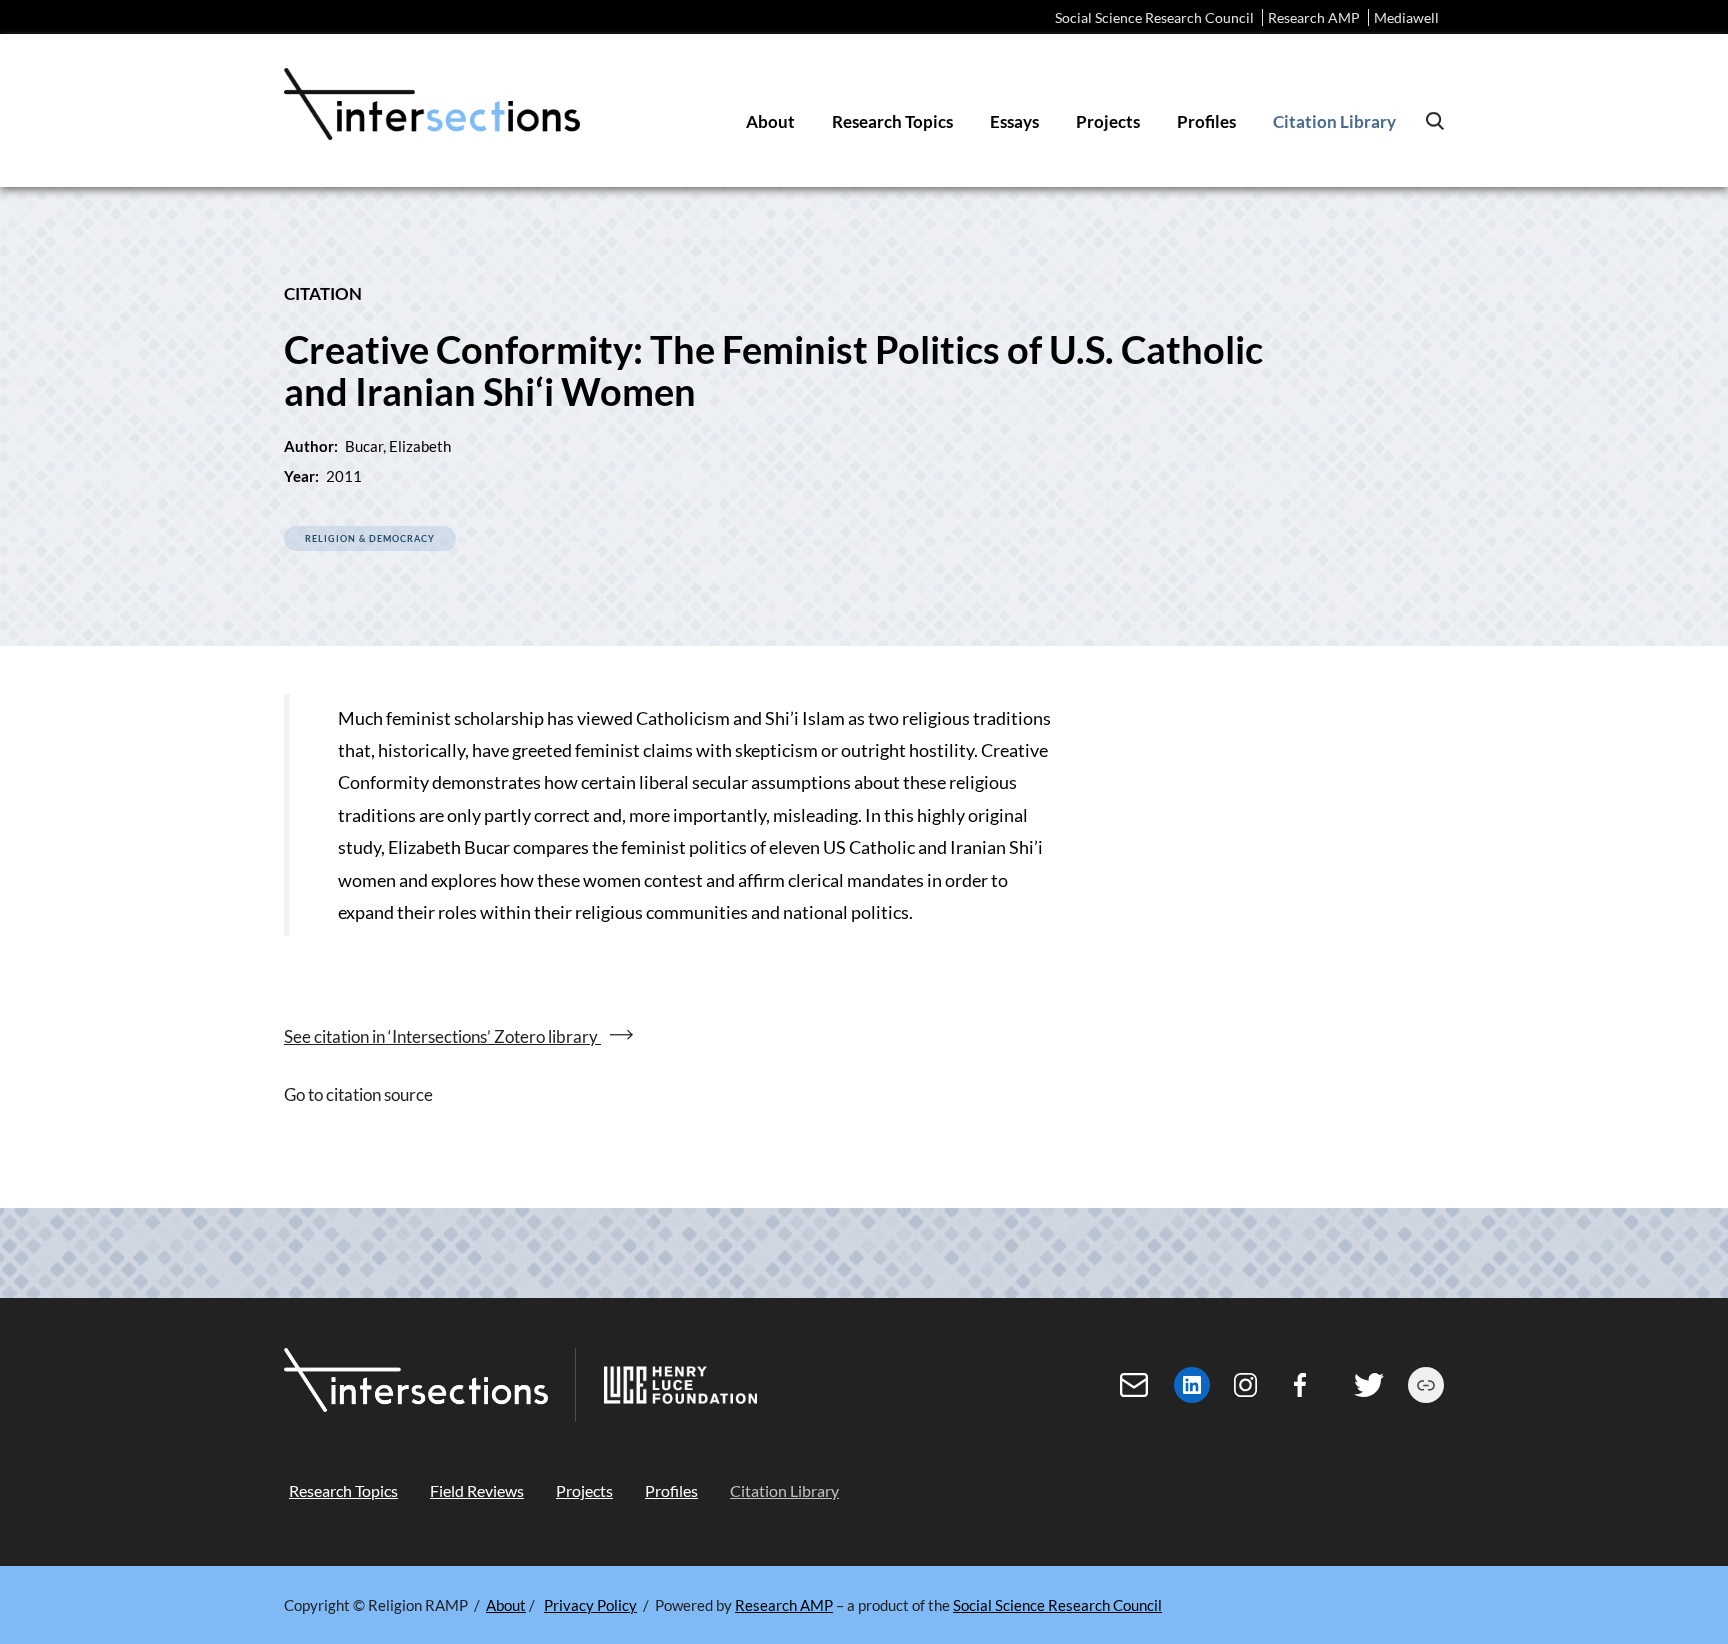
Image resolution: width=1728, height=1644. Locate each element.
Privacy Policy (590, 1605)
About (506, 1605)
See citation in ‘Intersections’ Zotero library (442, 1036)
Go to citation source (358, 1094)
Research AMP (1314, 17)
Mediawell (1406, 17)
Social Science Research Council (1154, 17)
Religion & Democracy (370, 538)
